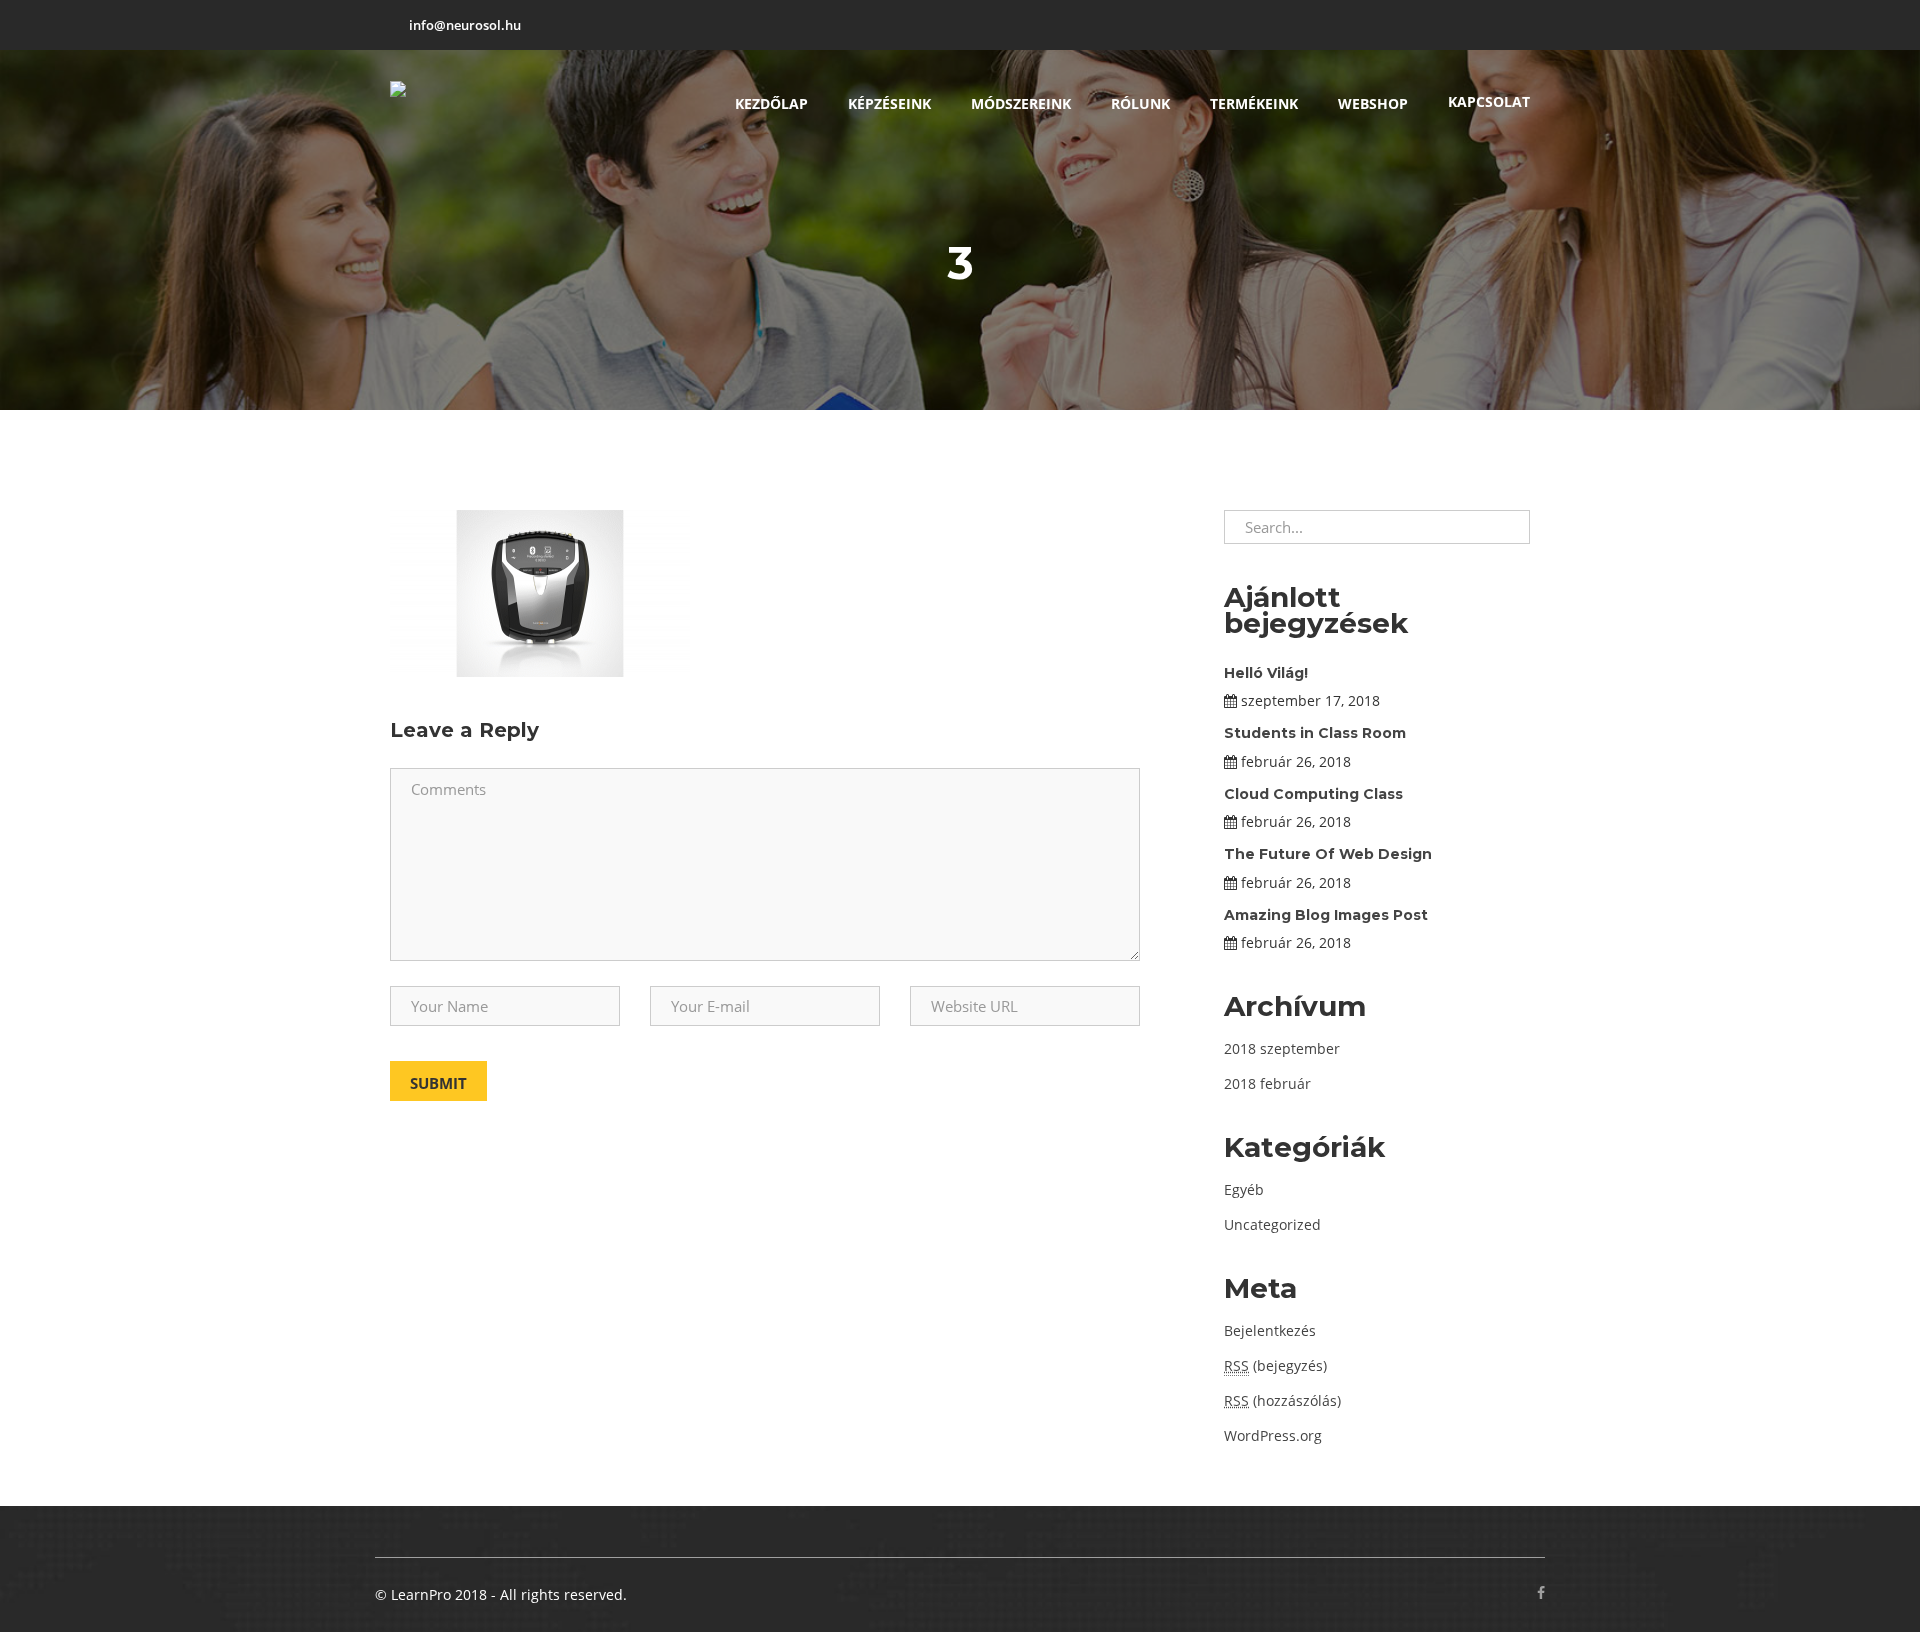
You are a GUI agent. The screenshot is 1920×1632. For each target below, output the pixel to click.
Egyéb (1244, 1189)
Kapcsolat (1489, 101)
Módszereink (1021, 103)
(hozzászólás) (1282, 1400)
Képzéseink (889, 103)
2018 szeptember (1282, 1048)
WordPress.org (1273, 1435)
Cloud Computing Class (1313, 794)
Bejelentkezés (1270, 1330)
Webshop (1373, 103)
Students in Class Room (1315, 733)
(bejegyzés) (1275, 1365)
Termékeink (1254, 103)
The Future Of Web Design (1328, 854)
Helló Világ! (1266, 673)
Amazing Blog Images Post (1326, 915)
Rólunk (1140, 103)
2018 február (1267, 1083)
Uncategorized (1272, 1224)
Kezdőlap (771, 103)
